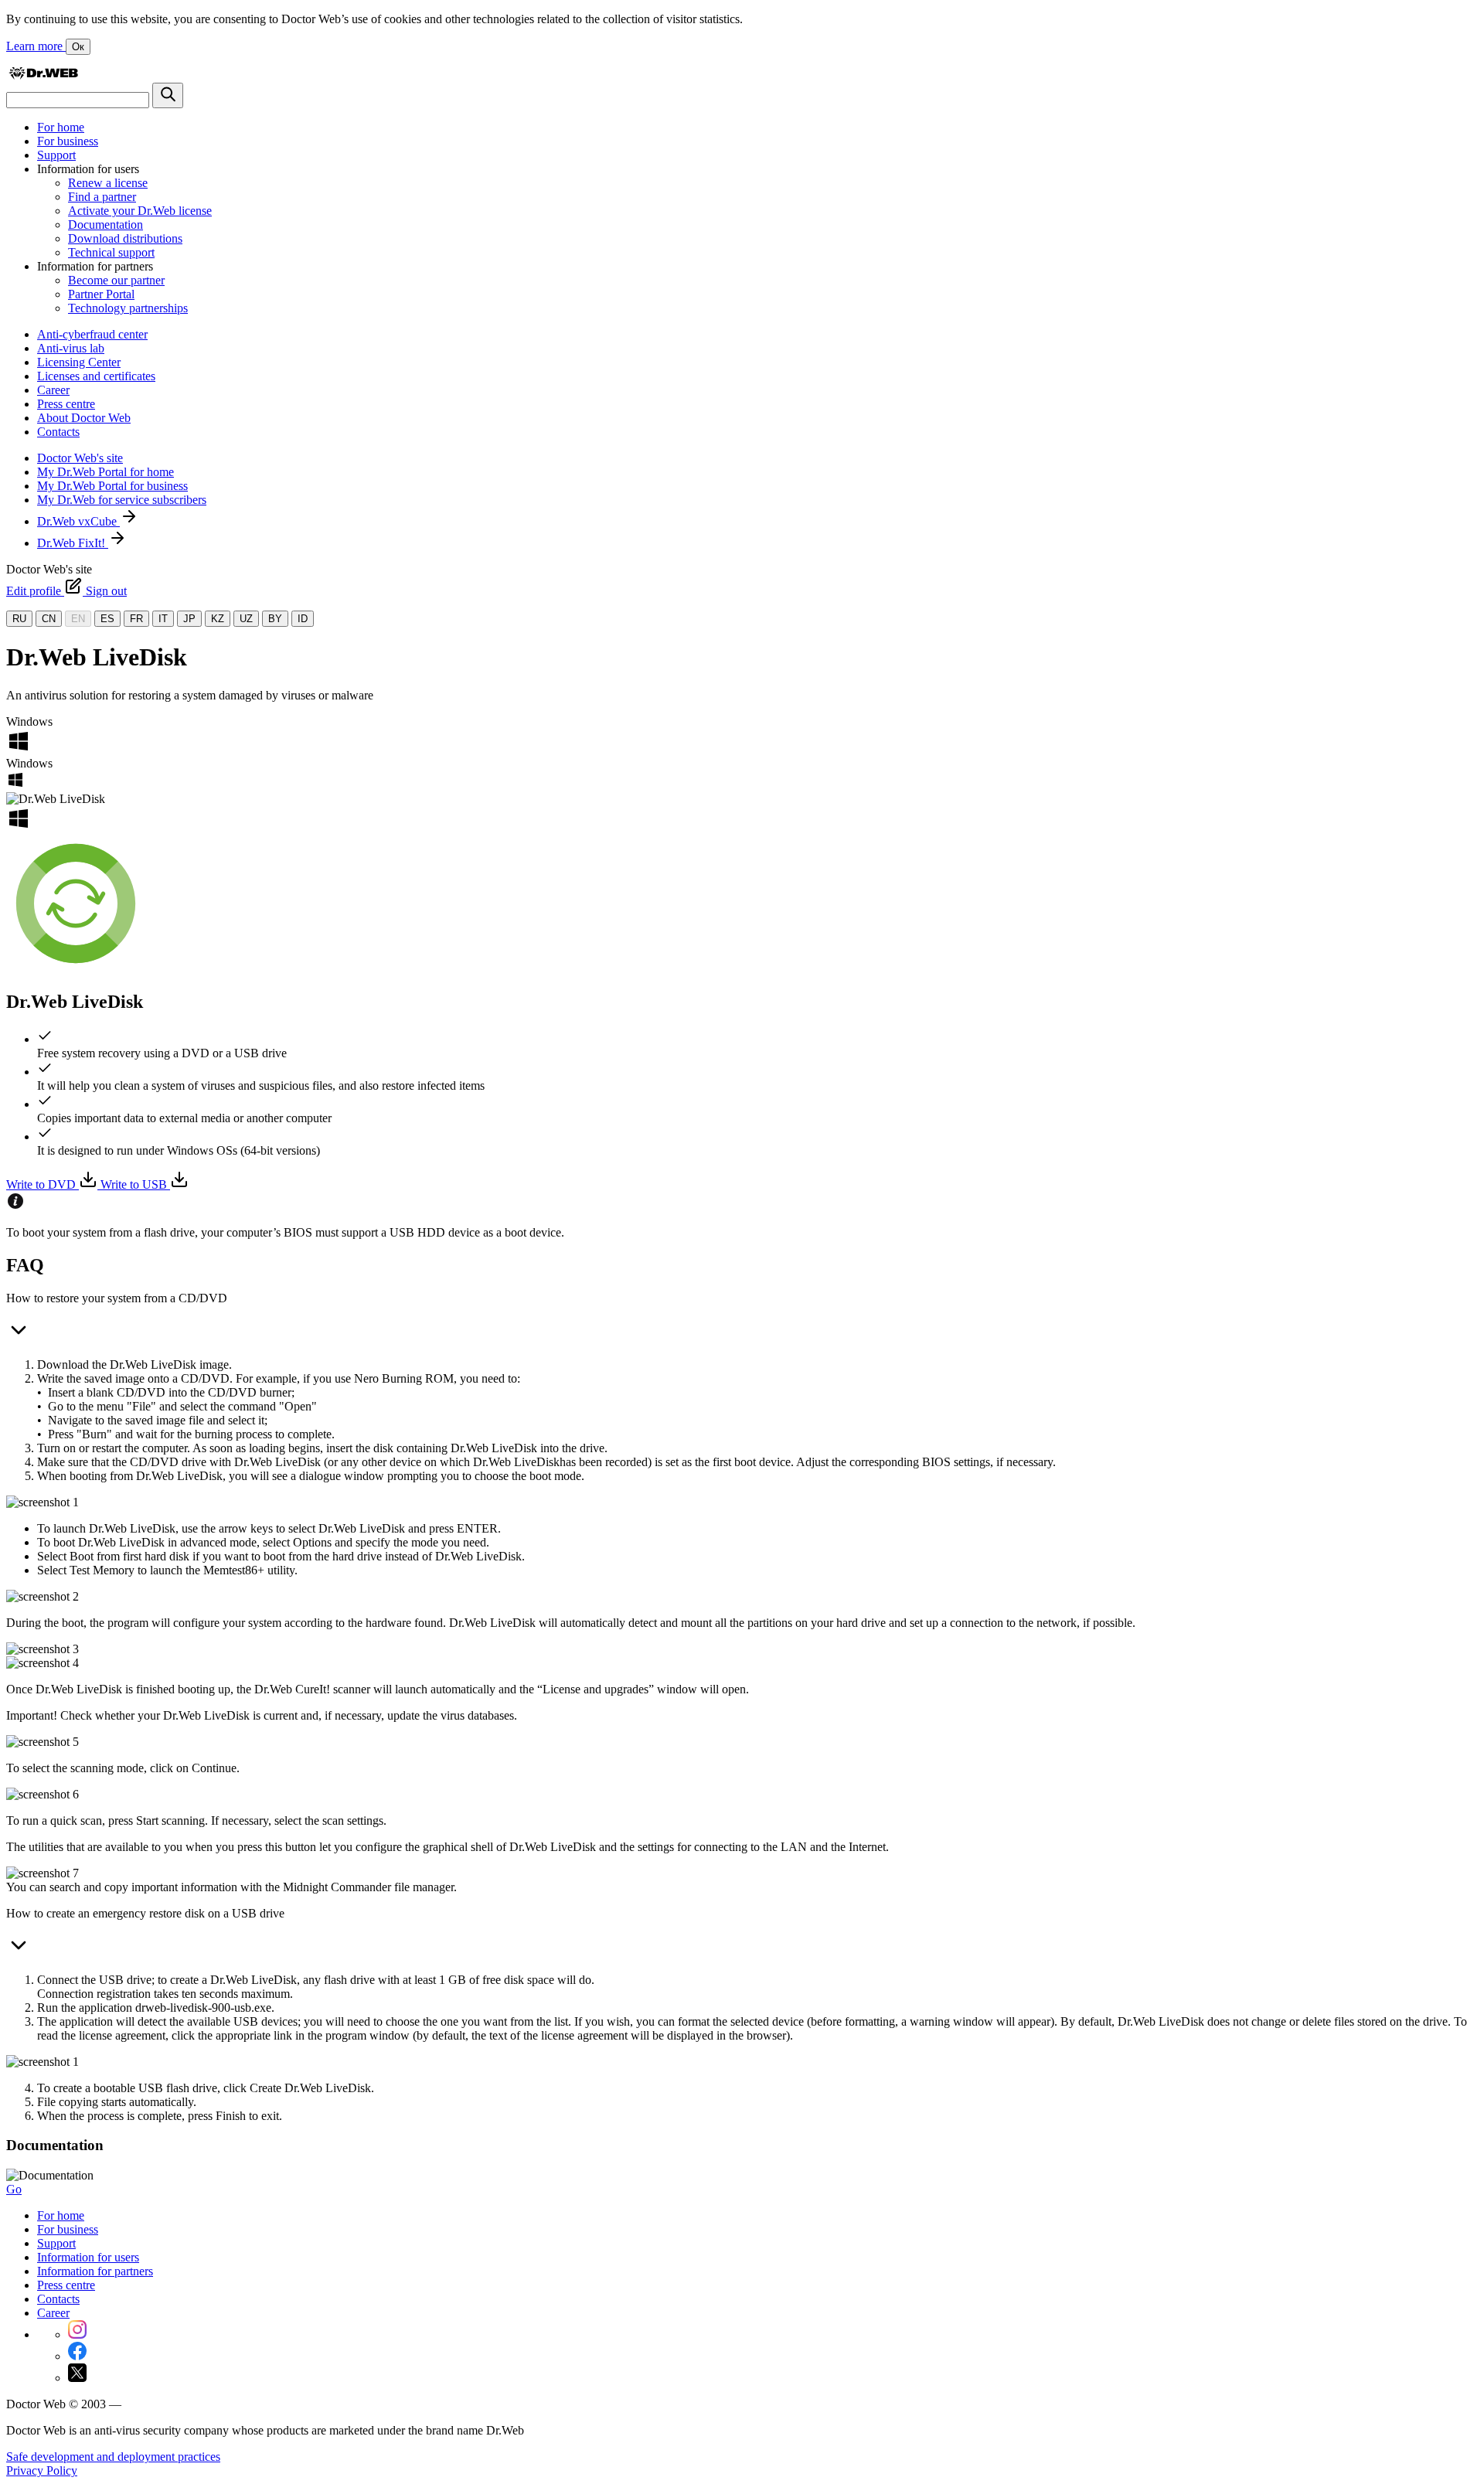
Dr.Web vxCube (78, 521)
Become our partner (116, 280)
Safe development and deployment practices (113, 2457)
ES (107, 619)
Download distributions (125, 238)
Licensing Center (79, 362)
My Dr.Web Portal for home (106, 472)
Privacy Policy (42, 2470)
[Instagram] (77, 2334)
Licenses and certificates (96, 376)
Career (53, 390)
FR (136, 619)
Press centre (66, 404)
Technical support (111, 252)
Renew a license (108, 183)
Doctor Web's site (80, 458)
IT (163, 619)
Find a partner (102, 197)
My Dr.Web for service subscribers (122, 500)
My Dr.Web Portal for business (112, 486)
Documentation (106, 225)
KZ (218, 619)
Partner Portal (101, 294)
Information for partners (95, 2271)
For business (68, 141)
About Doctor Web (84, 418)
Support (56, 155)
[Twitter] (77, 2378)
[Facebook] (77, 2356)
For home (61, 127)
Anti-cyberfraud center (92, 334)
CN (49, 619)
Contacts (58, 432)
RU (19, 619)
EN (78, 619)
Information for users (88, 2257)
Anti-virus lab (71, 348)
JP (189, 619)
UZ (246, 619)
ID (303, 619)
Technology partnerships (128, 308)
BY (275, 619)
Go (14, 2189)
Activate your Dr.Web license (140, 211)
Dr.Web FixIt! (73, 543)
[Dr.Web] (43, 75)
